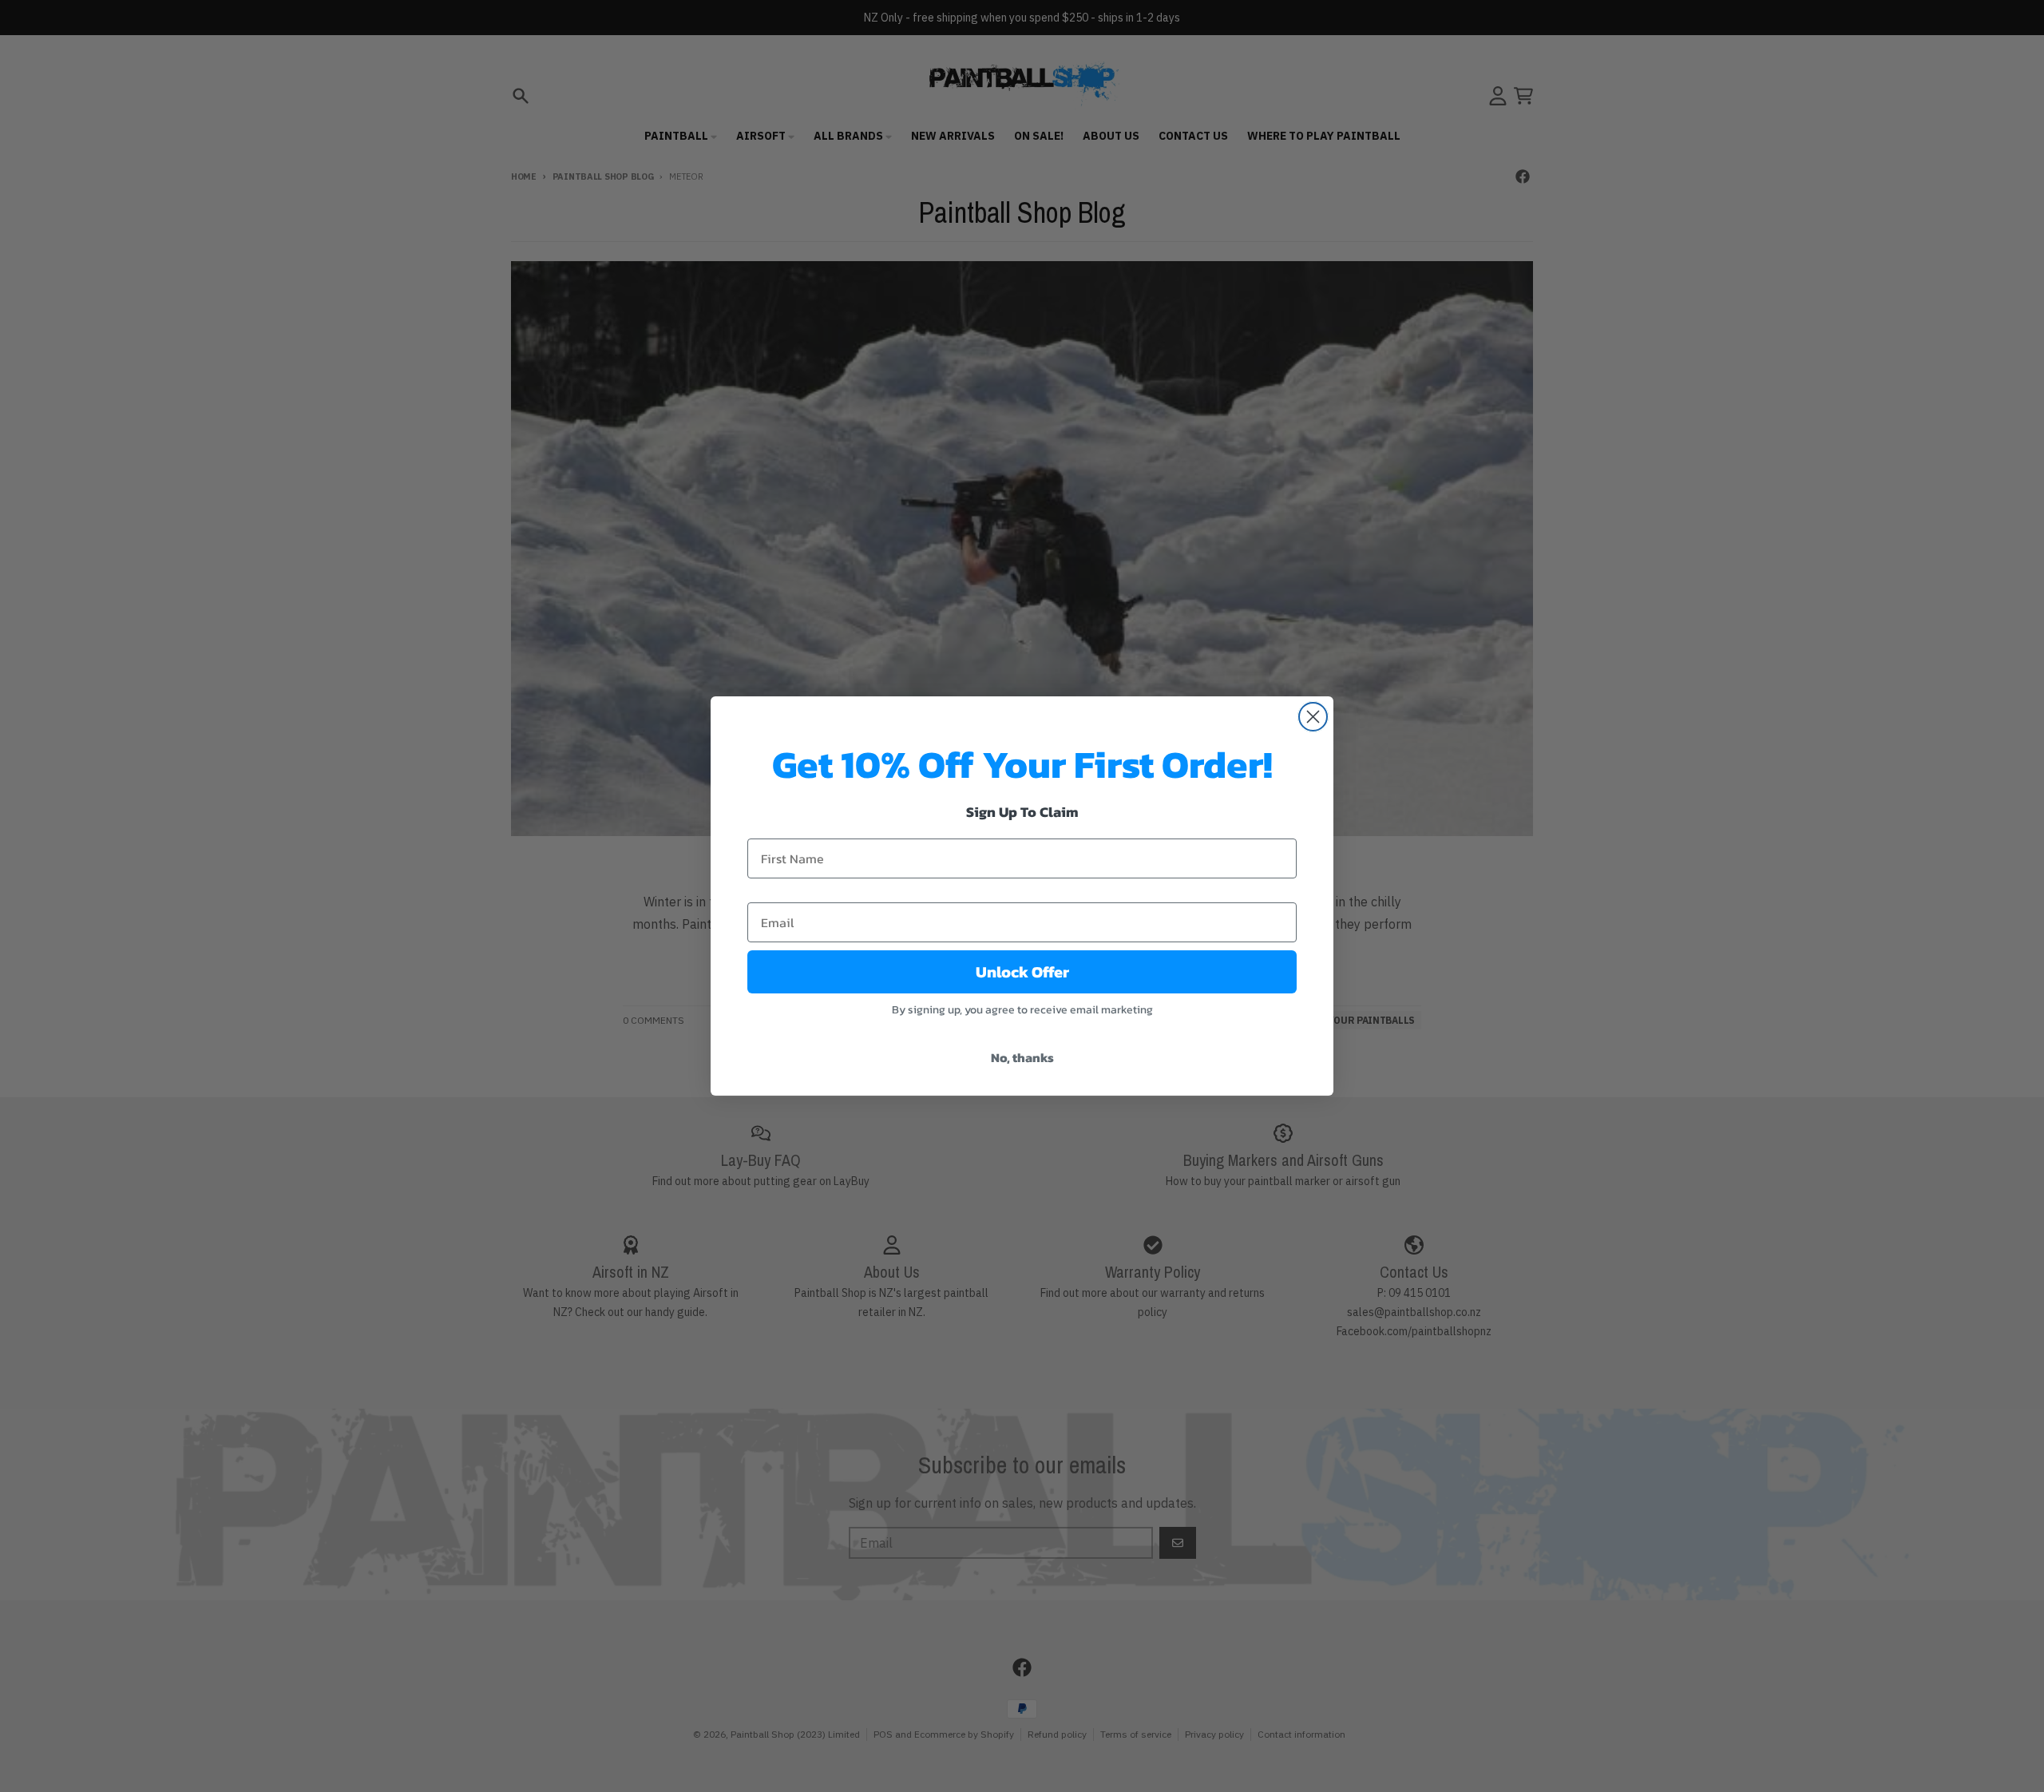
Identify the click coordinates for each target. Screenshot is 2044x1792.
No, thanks (1022, 1057)
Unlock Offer (1022, 972)
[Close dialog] (1313, 717)
